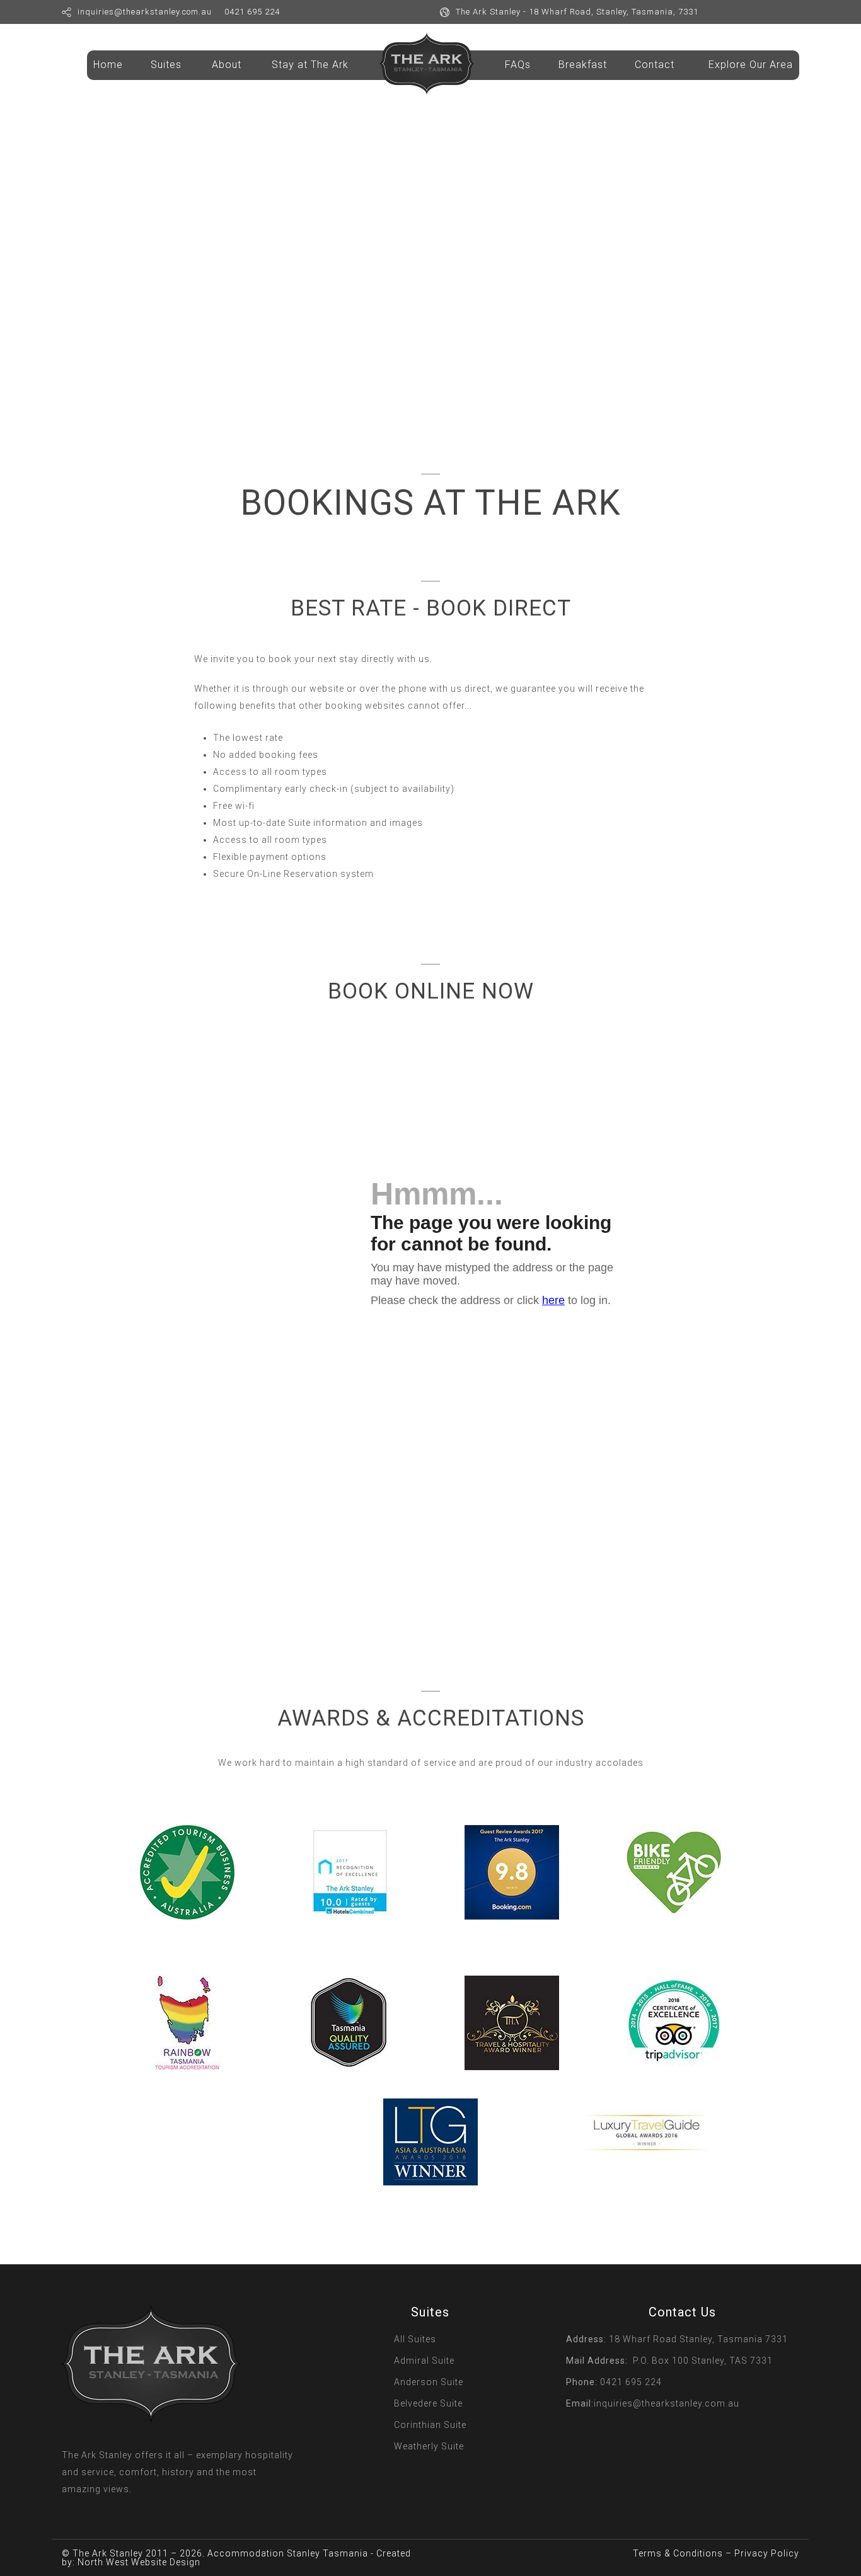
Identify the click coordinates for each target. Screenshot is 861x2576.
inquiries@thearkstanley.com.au (145, 12)
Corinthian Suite (430, 2425)
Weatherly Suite (429, 2446)
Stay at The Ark (310, 65)
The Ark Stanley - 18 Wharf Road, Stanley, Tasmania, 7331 (577, 12)
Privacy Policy (767, 2553)
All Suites (415, 2339)
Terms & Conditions (678, 2553)
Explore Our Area (751, 65)
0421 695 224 (252, 12)
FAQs (518, 65)
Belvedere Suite (428, 2403)
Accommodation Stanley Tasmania (288, 2553)
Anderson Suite (429, 2382)
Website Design (166, 2562)
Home (108, 65)
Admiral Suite (424, 2361)
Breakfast (583, 65)
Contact (655, 65)
